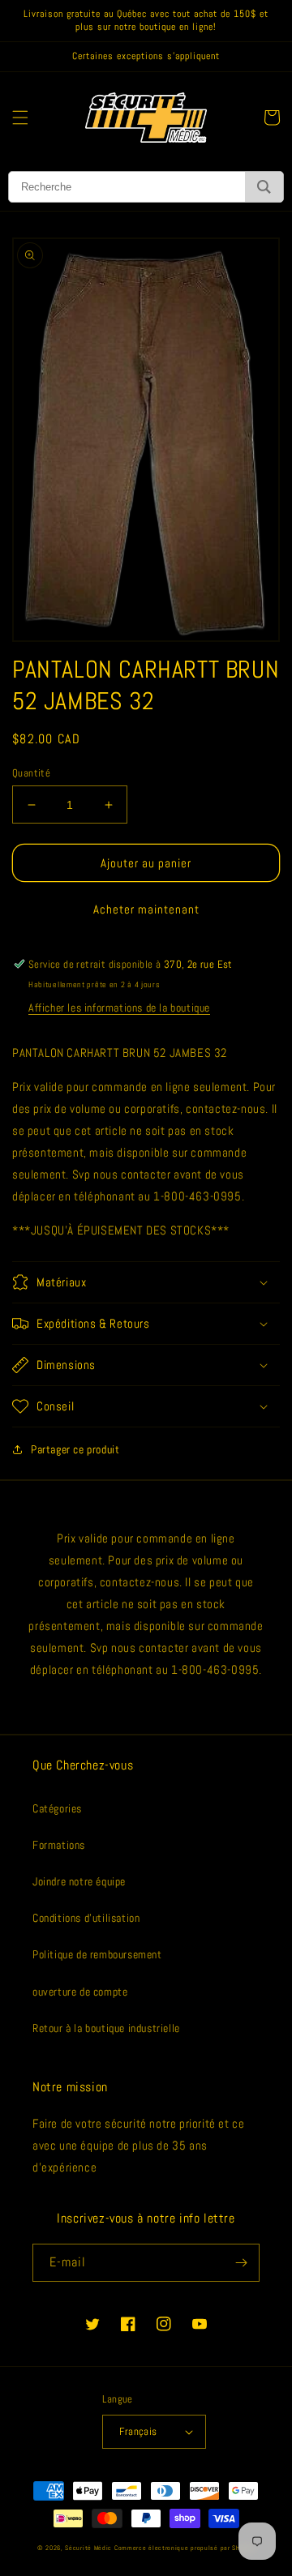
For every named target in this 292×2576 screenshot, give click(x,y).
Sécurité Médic (88, 2548)
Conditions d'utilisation (86, 1918)
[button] (20, 118)
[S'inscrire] (241, 2263)
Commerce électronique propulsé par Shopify (185, 2548)
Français (138, 2431)
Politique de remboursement (97, 1954)
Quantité (31, 773)
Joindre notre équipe (79, 1881)
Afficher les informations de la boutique (119, 1008)
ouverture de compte (80, 1992)
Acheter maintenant (146, 909)
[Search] (264, 187)
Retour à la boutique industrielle (106, 2028)
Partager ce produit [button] (75, 1449)
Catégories (57, 1808)
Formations (59, 1845)
